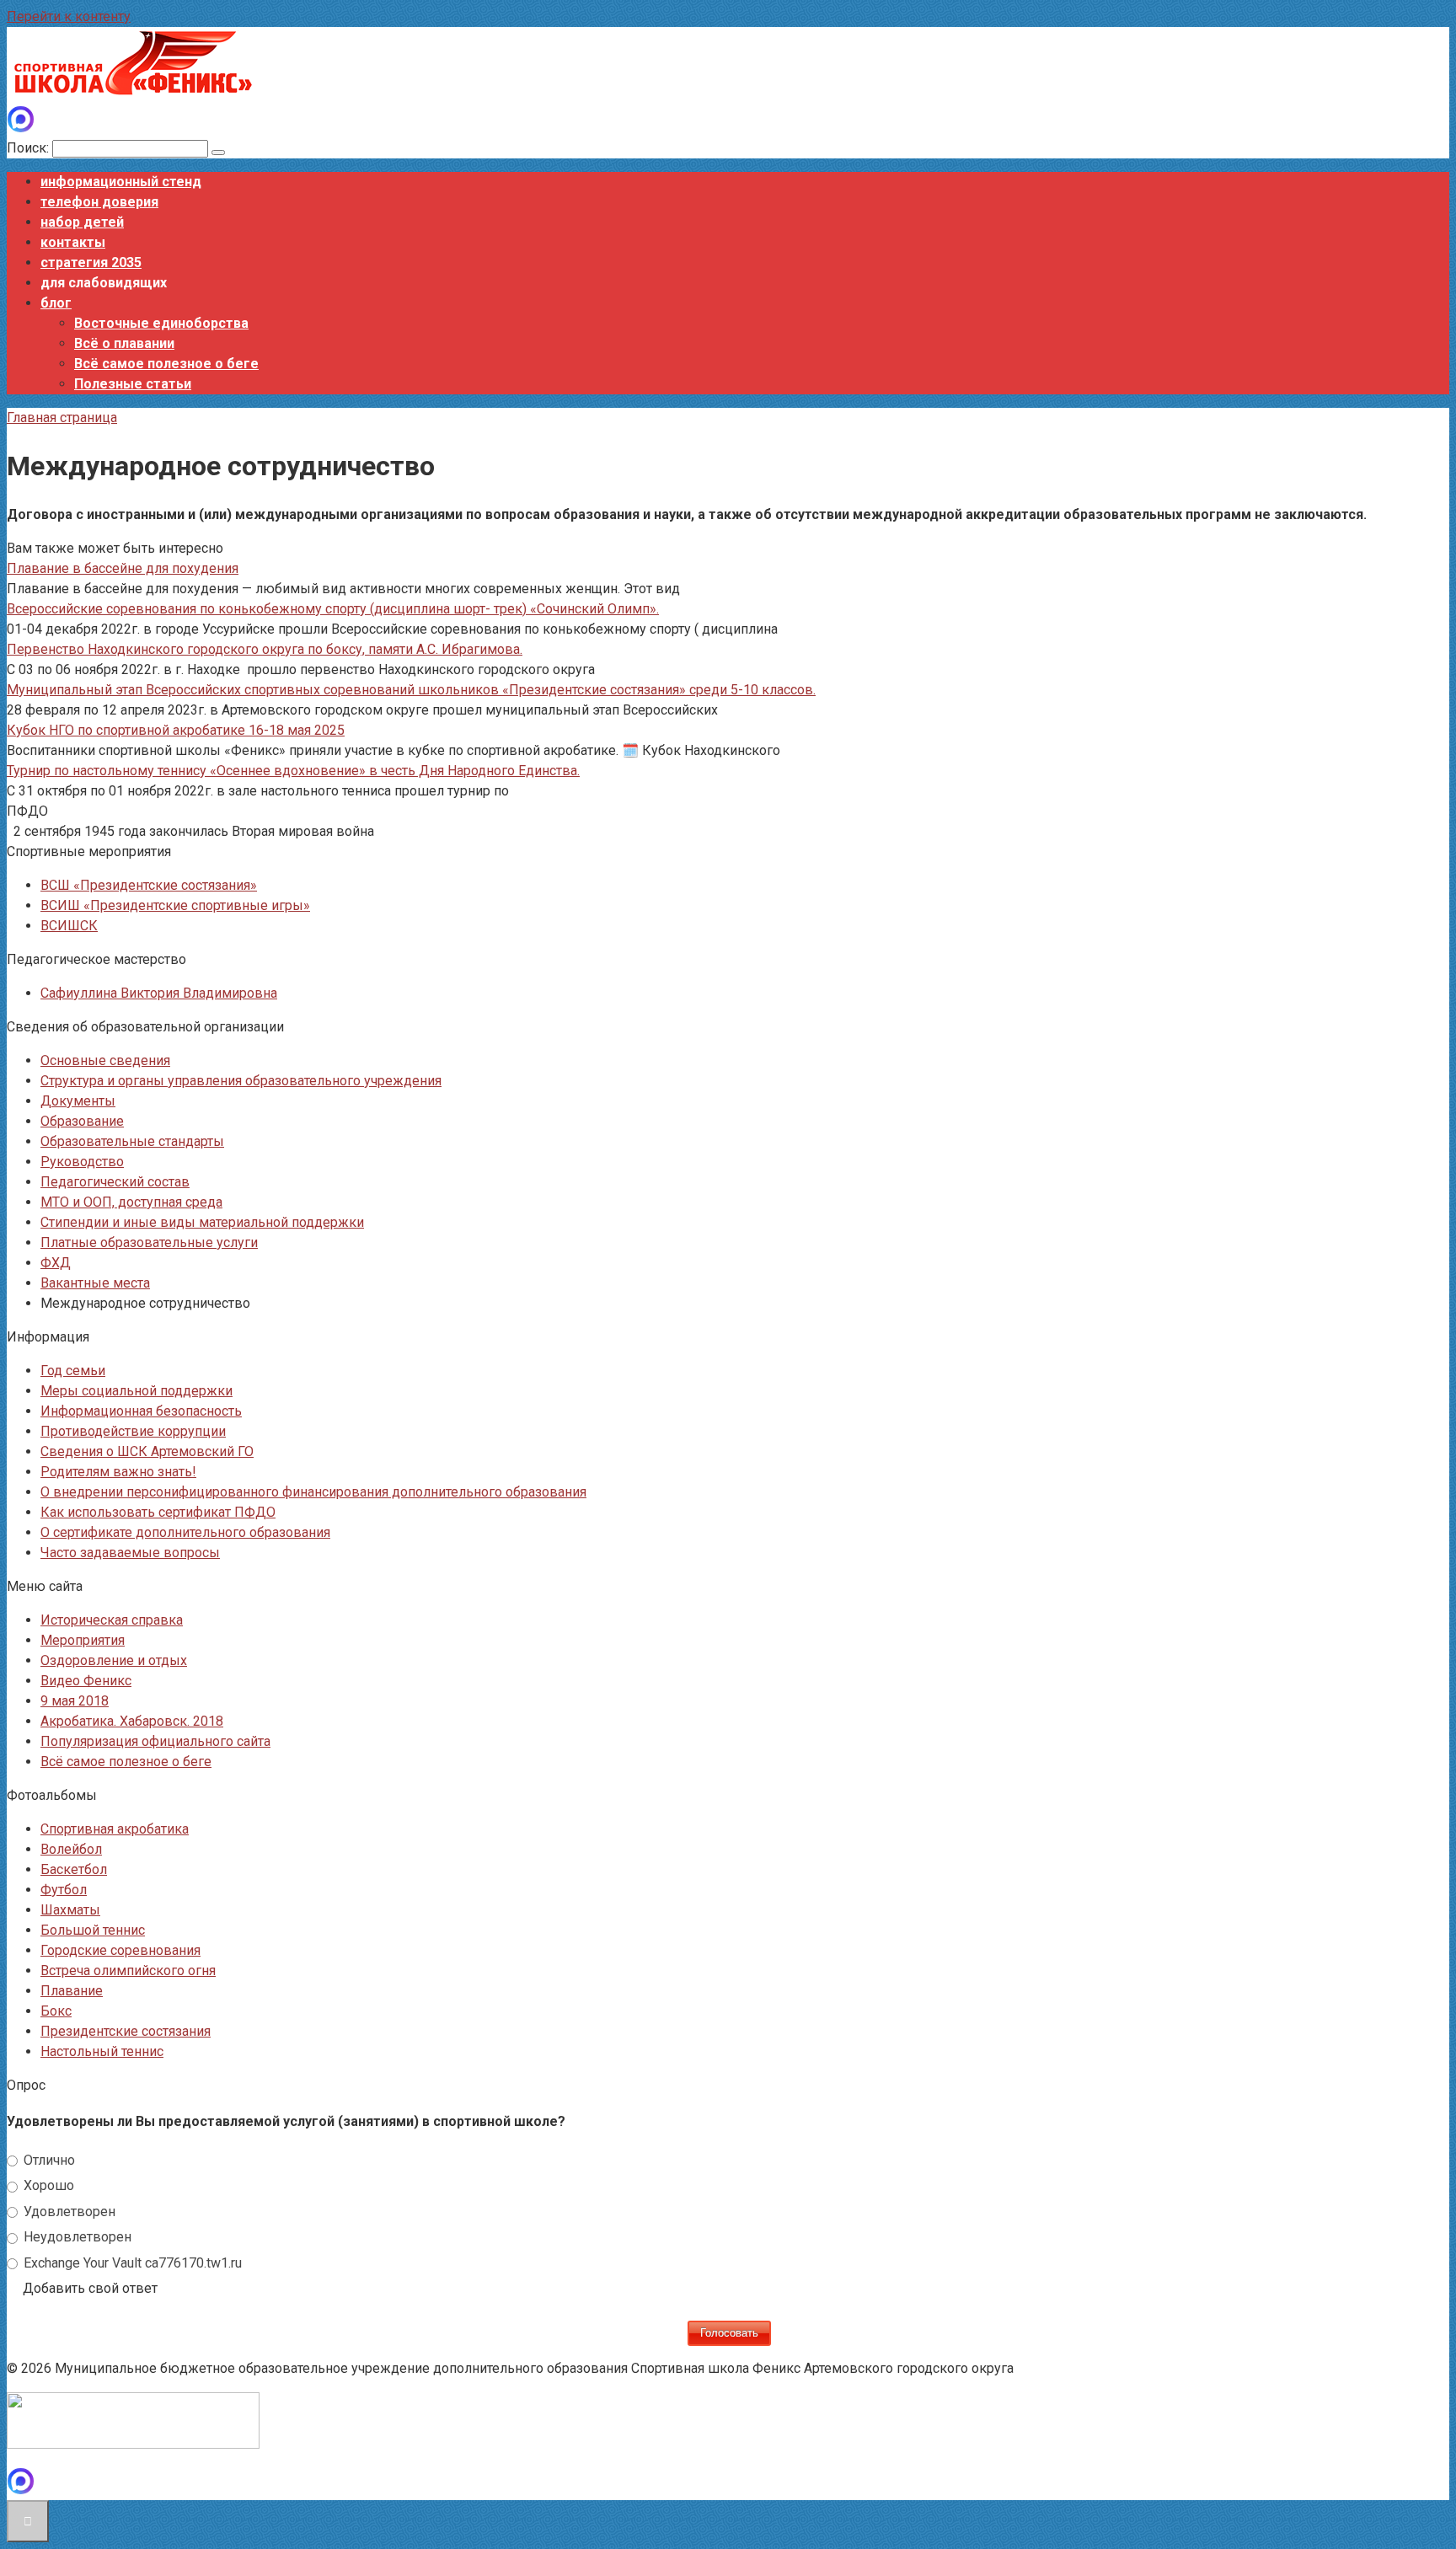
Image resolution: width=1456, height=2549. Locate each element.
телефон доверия (99, 202)
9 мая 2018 (75, 1701)
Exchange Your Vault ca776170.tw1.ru (131, 2263)
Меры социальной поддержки (136, 1391)
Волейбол (71, 1849)
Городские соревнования (120, 1950)
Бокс (56, 2011)
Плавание (72, 1991)
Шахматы (70, 1910)
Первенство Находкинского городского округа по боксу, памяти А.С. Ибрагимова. (265, 649)
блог (56, 303)
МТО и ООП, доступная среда (131, 1202)
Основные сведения (105, 1060)
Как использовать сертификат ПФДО (158, 1512)
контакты (73, 242)
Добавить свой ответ (90, 2288)
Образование (82, 1121)
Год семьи (73, 1371)
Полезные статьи (133, 384)
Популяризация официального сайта (155, 1741)
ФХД (56, 1263)
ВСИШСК (69, 926)
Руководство (82, 1162)
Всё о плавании (124, 343)
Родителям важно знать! (118, 1472)
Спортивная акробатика (115, 1829)
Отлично (48, 2160)
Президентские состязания (126, 2031)
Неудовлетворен (76, 2237)
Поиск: (29, 148)
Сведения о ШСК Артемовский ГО (147, 1451)
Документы (78, 1101)
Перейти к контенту (69, 16)
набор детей (82, 222)
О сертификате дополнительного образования (185, 1532)
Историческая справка (112, 1620)
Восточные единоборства (161, 323)
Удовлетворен (68, 2212)
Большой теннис (93, 1930)
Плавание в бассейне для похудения (123, 568)
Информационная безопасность (141, 1411)
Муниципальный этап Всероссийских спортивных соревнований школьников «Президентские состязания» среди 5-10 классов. (411, 690)
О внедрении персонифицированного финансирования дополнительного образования (313, 1492)
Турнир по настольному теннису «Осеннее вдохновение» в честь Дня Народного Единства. (293, 771)
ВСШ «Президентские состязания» (149, 885)
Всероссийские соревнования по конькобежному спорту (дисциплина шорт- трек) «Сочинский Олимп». (333, 609)
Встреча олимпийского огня (128, 1971)
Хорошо (47, 2185)
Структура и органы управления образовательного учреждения (241, 1081)
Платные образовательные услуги (149, 1242)
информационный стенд (121, 182)
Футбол (64, 1890)
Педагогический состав (115, 1182)
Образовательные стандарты (132, 1141)
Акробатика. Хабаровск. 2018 (132, 1721)
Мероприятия (83, 1640)
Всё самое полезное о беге (166, 364)
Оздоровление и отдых (114, 1660)
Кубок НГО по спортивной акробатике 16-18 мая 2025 (176, 730)
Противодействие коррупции (133, 1431)
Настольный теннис (102, 2051)
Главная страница (62, 418)
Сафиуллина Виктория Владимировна (159, 993)
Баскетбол (74, 1869)
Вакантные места (95, 1283)
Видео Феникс (86, 1681)
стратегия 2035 (91, 262)
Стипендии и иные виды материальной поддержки (202, 1222)
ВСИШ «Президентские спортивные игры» (175, 905)
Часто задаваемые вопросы (130, 1553)
